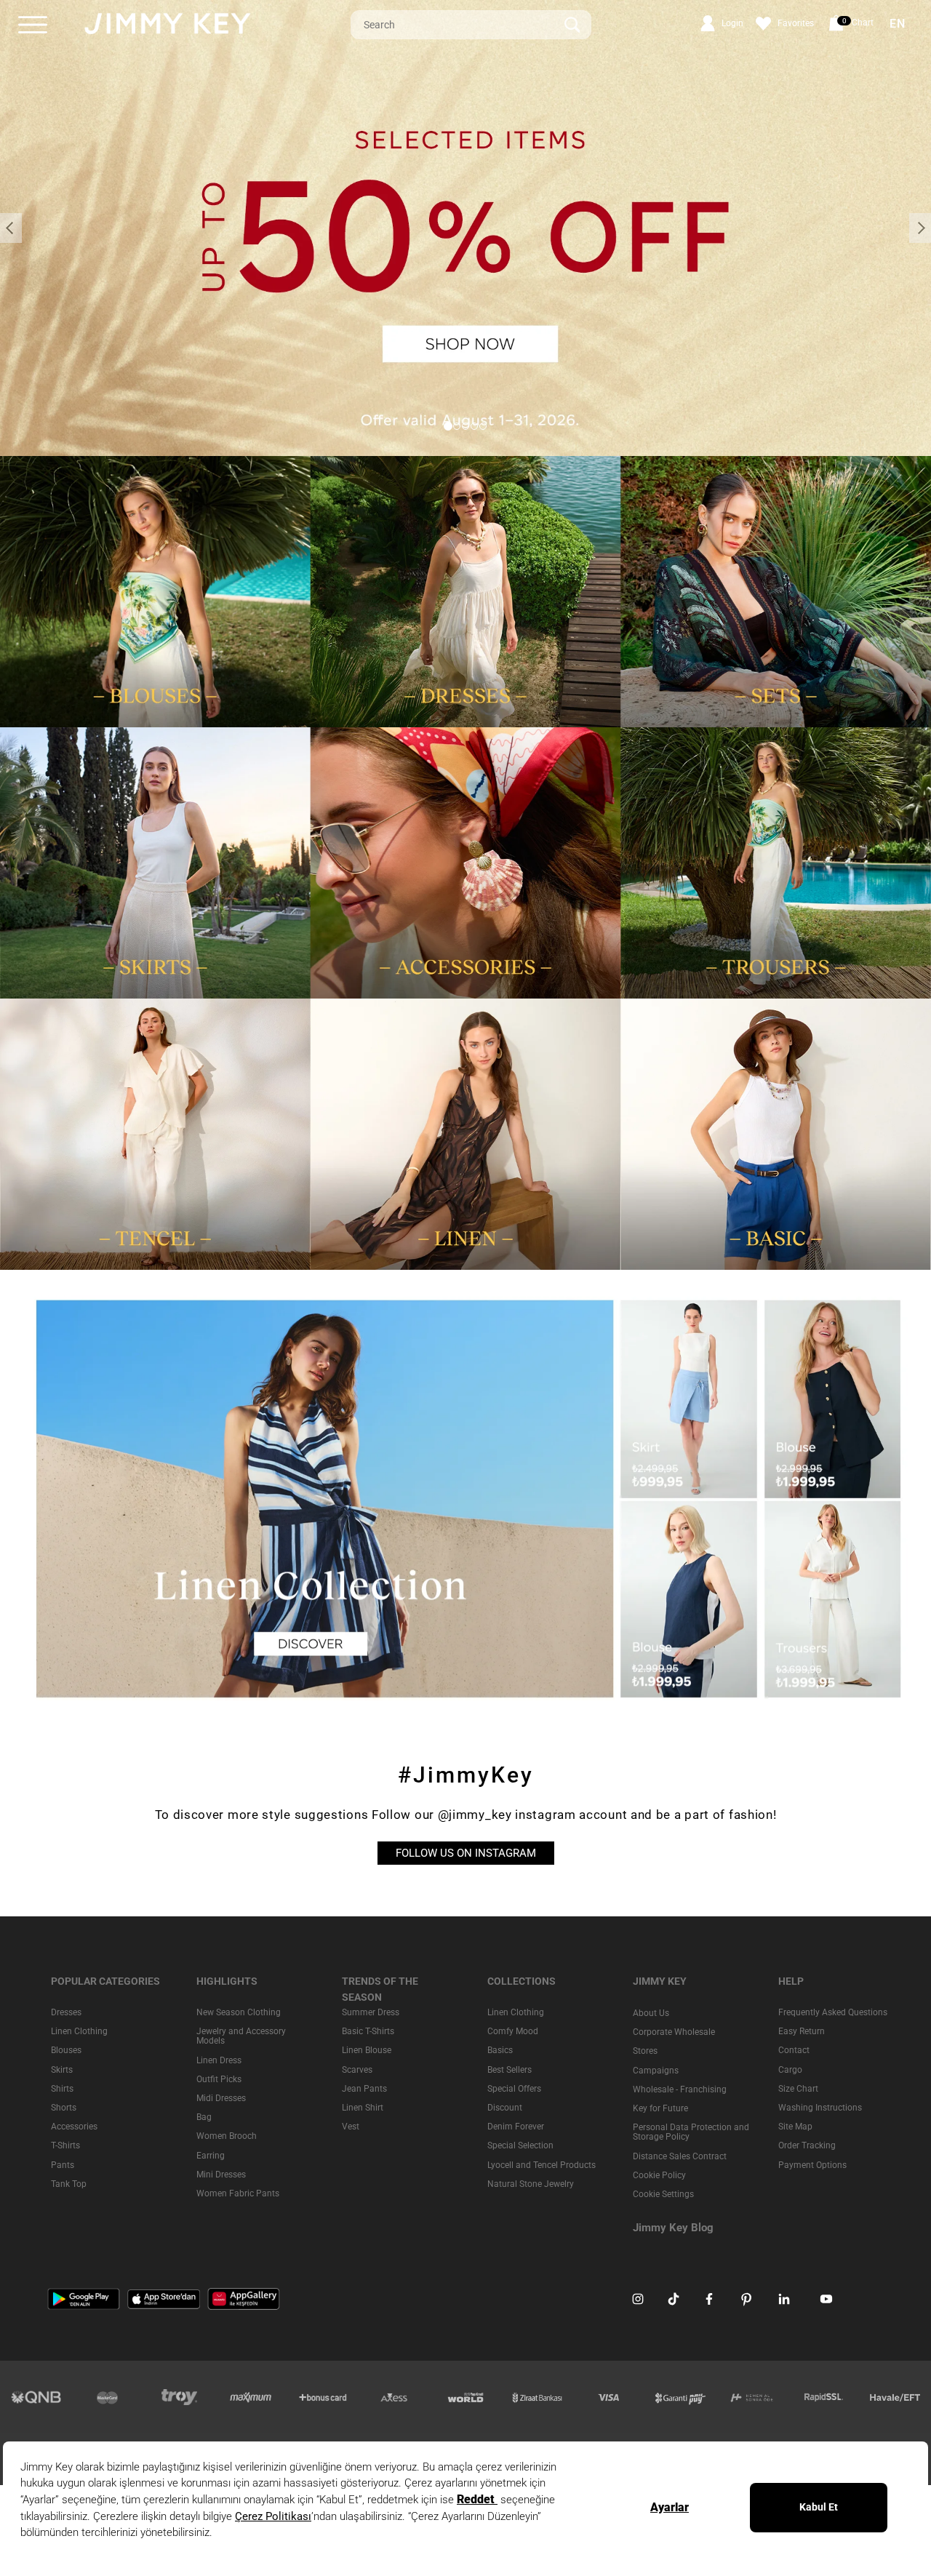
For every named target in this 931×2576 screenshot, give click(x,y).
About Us (651, 2013)
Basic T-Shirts (368, 2031)
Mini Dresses (221, 2174)
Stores (645, 2051)
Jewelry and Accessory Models (241, 2036)
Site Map (795, 2127)
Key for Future (660, 2108)
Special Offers (514, 2088)
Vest (351, 2127)
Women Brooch (227, 2136)
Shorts (64, 2108)
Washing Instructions (820, 2108)
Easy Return (802, 2031)
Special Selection (520, 2145)
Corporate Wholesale (674, 2032)
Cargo (790, 2069)
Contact (794, 2050)
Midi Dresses (221, 2098)
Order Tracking (807, 2145)
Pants (63, 2164)
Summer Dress (371, 2012)
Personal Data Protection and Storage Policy (691, 2132)
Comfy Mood (513, 2031)
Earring (211, 2155)
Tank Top (69, 2183)
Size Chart (798, 2088)
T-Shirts (65, 2145)
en (898, 24)
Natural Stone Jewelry (531, 2183)
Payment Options (812, 2164)
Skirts (62, 2069)
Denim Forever (516, 2127)
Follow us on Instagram (466, 1853)
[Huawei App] (244, 2298)
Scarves (357, 2069)
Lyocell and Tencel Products (542, 2164)
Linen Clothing (79, 2031)
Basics (500, 2050)
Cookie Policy (659, 2175)
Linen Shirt (363, 2108)
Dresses (66, 2012)
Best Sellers (510, 2069)
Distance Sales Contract (680, 2156)
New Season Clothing (239, 2012)
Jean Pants (364, 2088)
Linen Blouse (367, 2050)
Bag (204, 2117)
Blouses (66, 2050)
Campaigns (656, 2070)
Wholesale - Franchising (680, 2089)
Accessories (74, 2127)
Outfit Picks (219, 2079)
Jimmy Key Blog (673, 2228)
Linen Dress (219, 2060)
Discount (505, 2108)
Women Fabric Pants (238, 2193)
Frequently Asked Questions (833, 2012)
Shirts (62, 2088)
